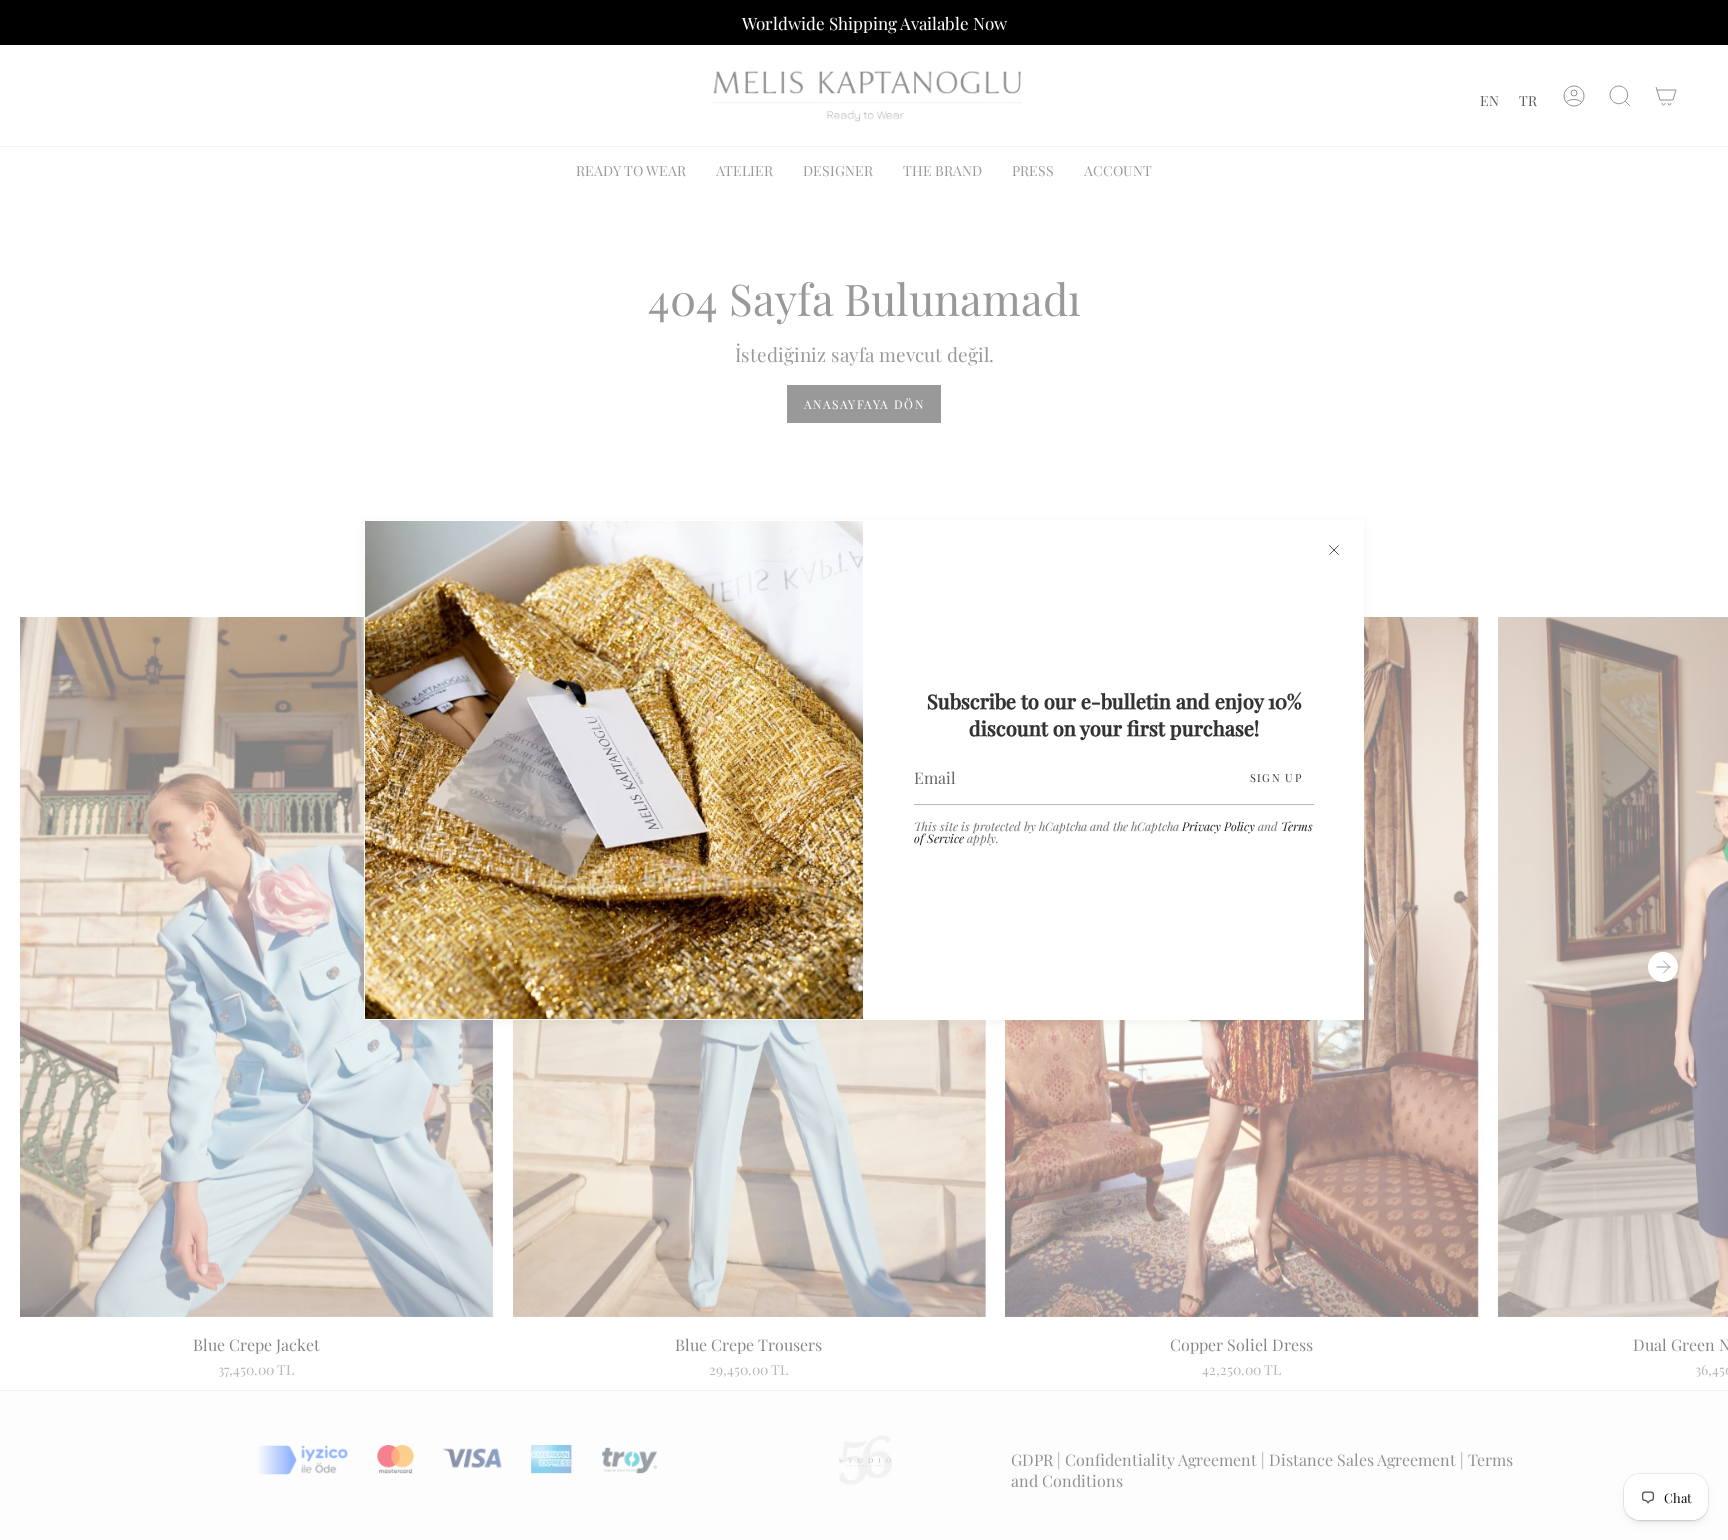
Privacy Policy (1218, 826)
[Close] (1334, 550)
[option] (1489, 100)
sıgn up (1276, 777)
